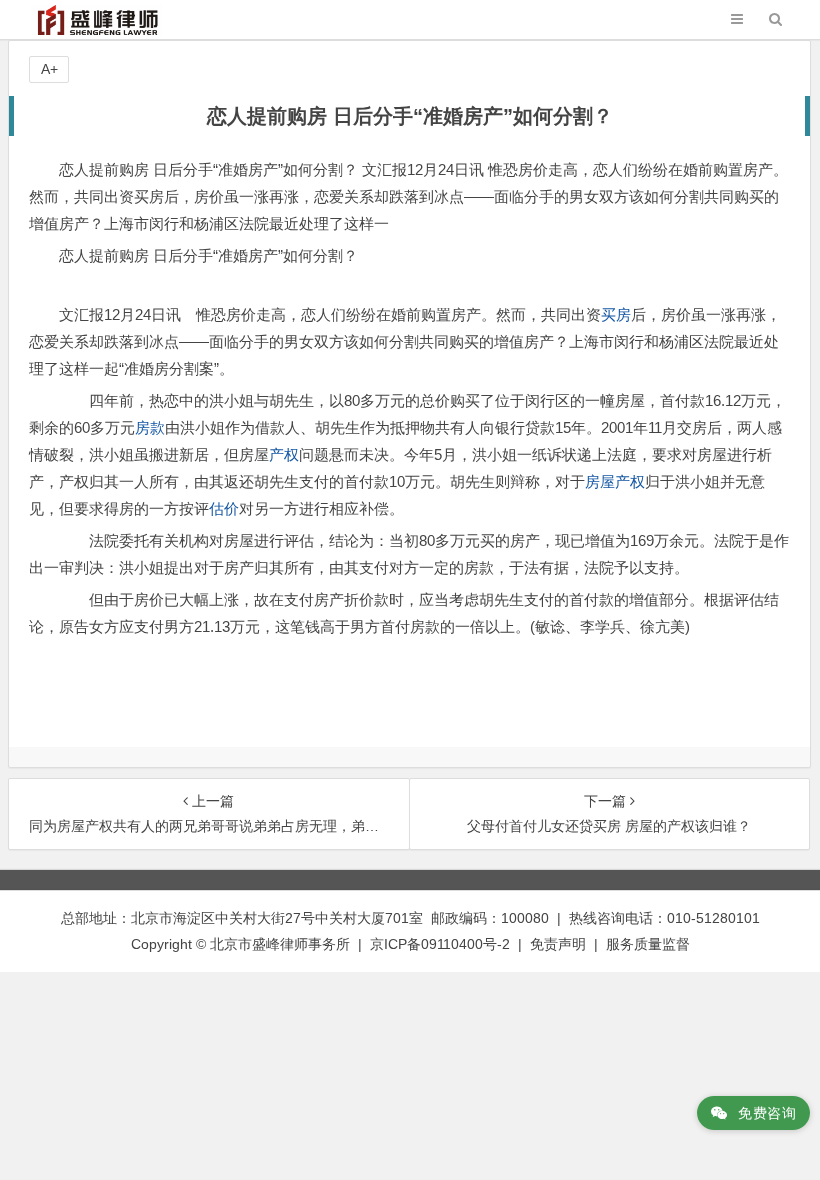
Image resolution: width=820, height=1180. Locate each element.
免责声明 (558, 944)
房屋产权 (615, 481)
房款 (150, 427)
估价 (224, 508)
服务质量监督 (648, 944)
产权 (284, 454)
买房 (616, 314)
